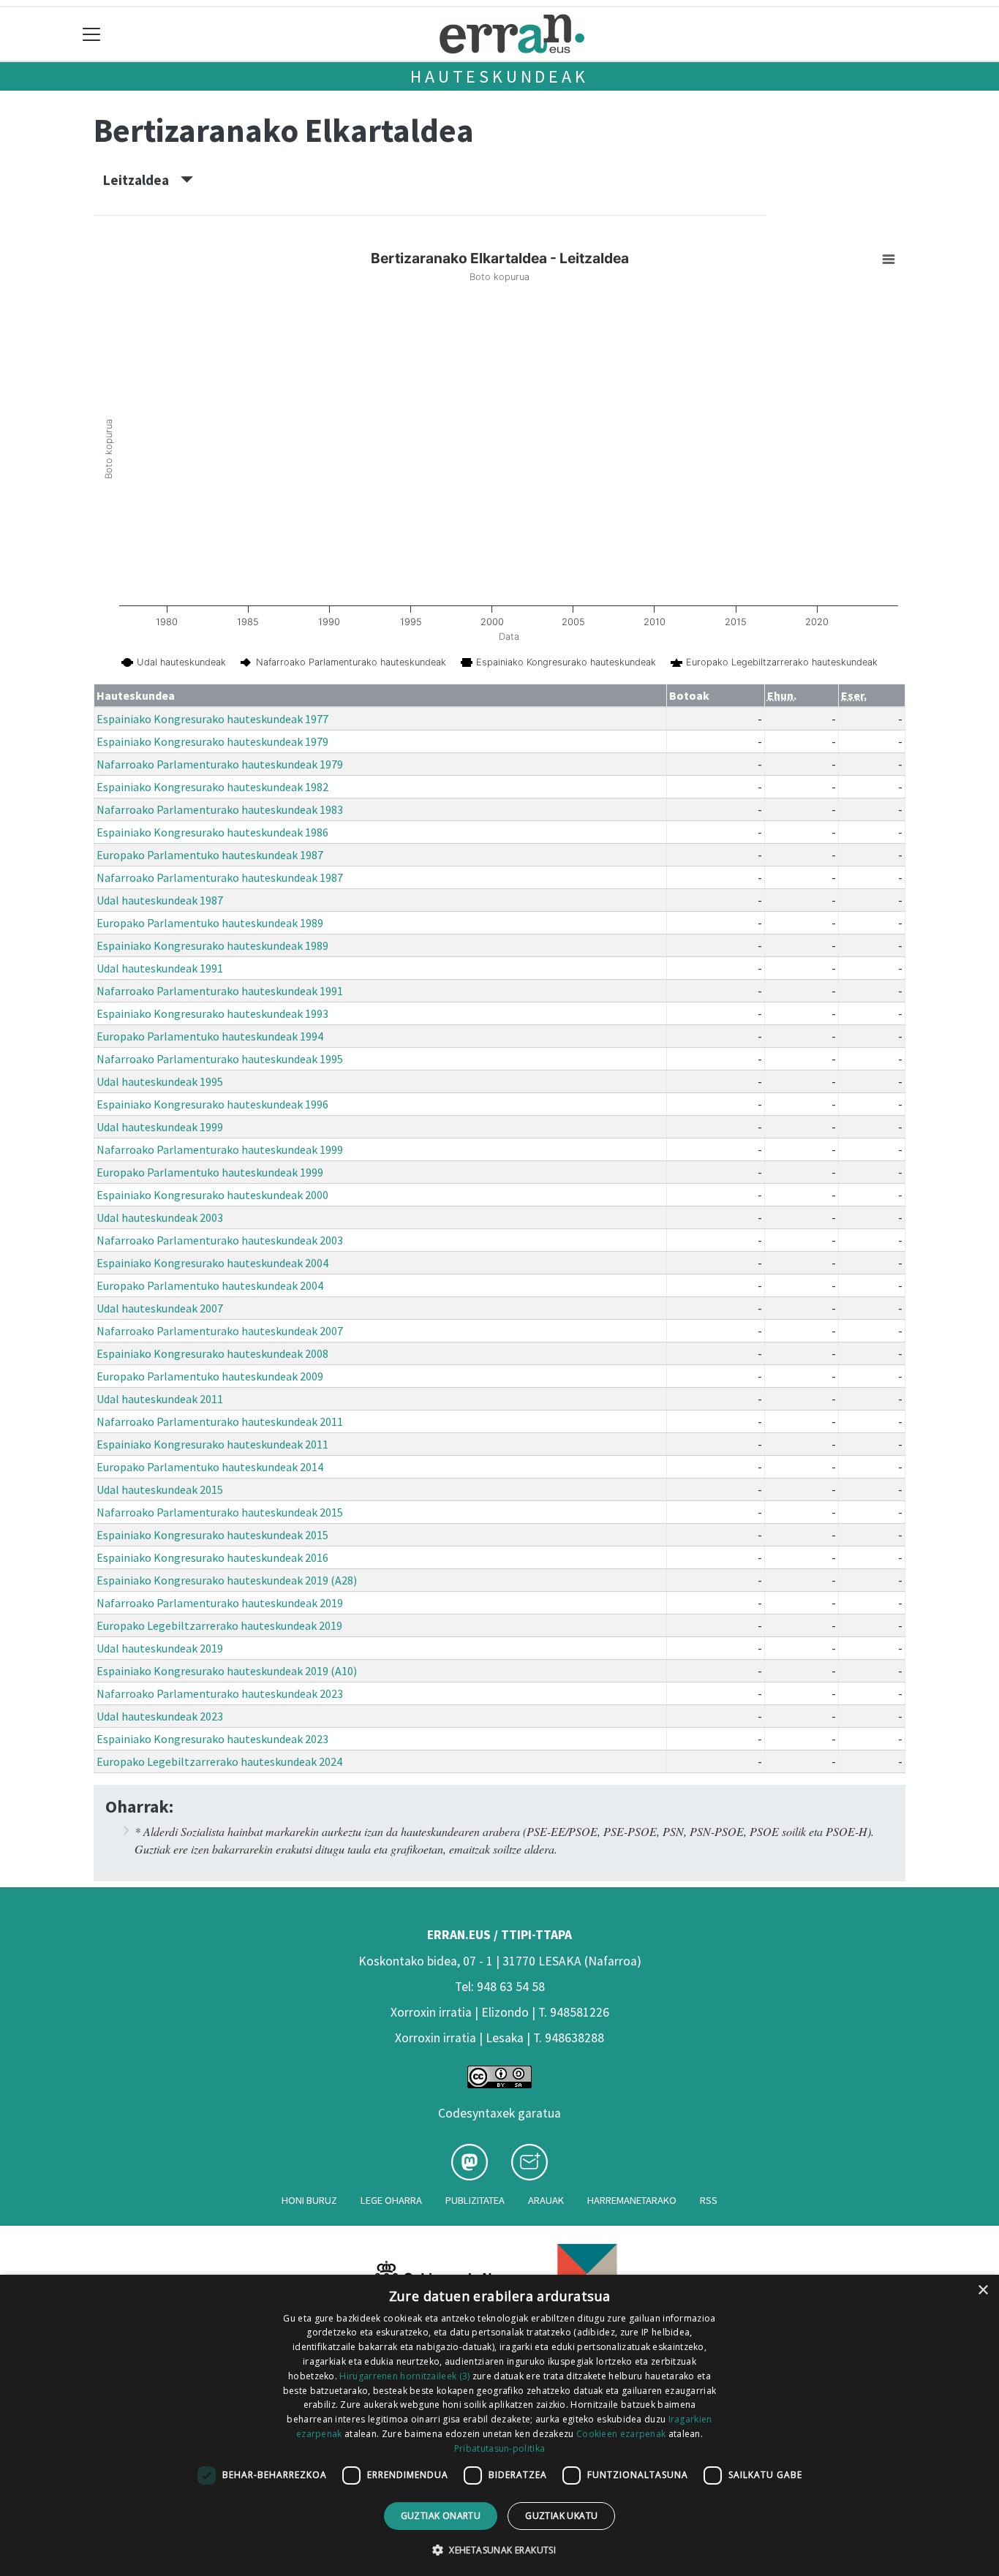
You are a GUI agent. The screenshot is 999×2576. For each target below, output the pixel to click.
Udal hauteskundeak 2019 (160, 1648)
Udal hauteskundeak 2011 (160, 1399)
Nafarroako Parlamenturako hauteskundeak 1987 (220, 877)
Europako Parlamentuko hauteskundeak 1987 (210, 855)
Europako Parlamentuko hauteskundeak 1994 (210, 1036)
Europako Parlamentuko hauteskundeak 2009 (210, 1376)
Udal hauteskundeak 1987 (160, 900)
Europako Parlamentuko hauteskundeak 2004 (210, 1285)
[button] (499, 2550)
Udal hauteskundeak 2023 (160, 1716)
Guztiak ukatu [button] (561, 2516)
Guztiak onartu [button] (441, 2516)
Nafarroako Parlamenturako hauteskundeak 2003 (220, 1240)
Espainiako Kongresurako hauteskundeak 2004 (212, 1263)
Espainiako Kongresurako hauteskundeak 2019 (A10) (227, 1671)
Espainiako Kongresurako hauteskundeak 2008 (212, 1353)
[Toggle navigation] (92, 34)
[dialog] (499, 2425)
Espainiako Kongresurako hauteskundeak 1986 (212, 832)
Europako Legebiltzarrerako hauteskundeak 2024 (219, 1761)
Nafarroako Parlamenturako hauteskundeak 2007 (220, 1331)
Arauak (546, 2200)
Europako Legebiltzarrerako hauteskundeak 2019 (219, 1625)
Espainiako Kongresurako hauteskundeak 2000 (212, 1195)
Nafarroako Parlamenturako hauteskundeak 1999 (220, 1149)
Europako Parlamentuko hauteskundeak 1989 (210, 923)
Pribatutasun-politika (499, 2448)
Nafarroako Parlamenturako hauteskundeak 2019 (220, 1603)
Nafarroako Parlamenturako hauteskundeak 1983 (220, 809)
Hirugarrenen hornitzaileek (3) (404, 2376)
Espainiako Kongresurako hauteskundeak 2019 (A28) (227, 1580)
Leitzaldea (142, 180)
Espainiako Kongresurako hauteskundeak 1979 (212, 741)
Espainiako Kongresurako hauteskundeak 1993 (212, 1013)
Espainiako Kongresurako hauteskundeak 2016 (212, 1557)
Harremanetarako (632, 2200)
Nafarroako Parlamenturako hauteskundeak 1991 (220, 991)
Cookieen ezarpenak (621, 2434)
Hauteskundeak (499, 76)
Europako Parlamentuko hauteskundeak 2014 (210, 1467)
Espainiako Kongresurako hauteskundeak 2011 (212, 1444)
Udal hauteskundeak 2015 (160, 1489)
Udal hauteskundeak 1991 (160, 968)
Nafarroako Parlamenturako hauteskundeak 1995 (220, 1059)
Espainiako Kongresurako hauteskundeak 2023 (212, 1739)
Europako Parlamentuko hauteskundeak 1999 (210, 1172)
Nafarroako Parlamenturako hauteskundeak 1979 (220, 764)
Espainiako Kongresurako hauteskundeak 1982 (212, 787)
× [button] (983, 2290)
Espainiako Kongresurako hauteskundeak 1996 (212, 1104)
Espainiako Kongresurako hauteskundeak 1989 (212, 945)
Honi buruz (309, 2200)
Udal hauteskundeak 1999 (160, 1127)
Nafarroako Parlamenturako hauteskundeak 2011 (220, 1421)
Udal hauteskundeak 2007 (160, 1308)
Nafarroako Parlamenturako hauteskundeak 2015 (220, 1512)
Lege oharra (391, 2200)
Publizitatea (475, 2200)
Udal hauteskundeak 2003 (160, 1217)
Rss (709, 2200)
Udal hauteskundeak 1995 (160, 1081)
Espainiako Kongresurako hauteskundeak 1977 (212, 719)
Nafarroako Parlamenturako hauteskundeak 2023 (220, 1693)
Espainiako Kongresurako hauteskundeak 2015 (212, 1535)
